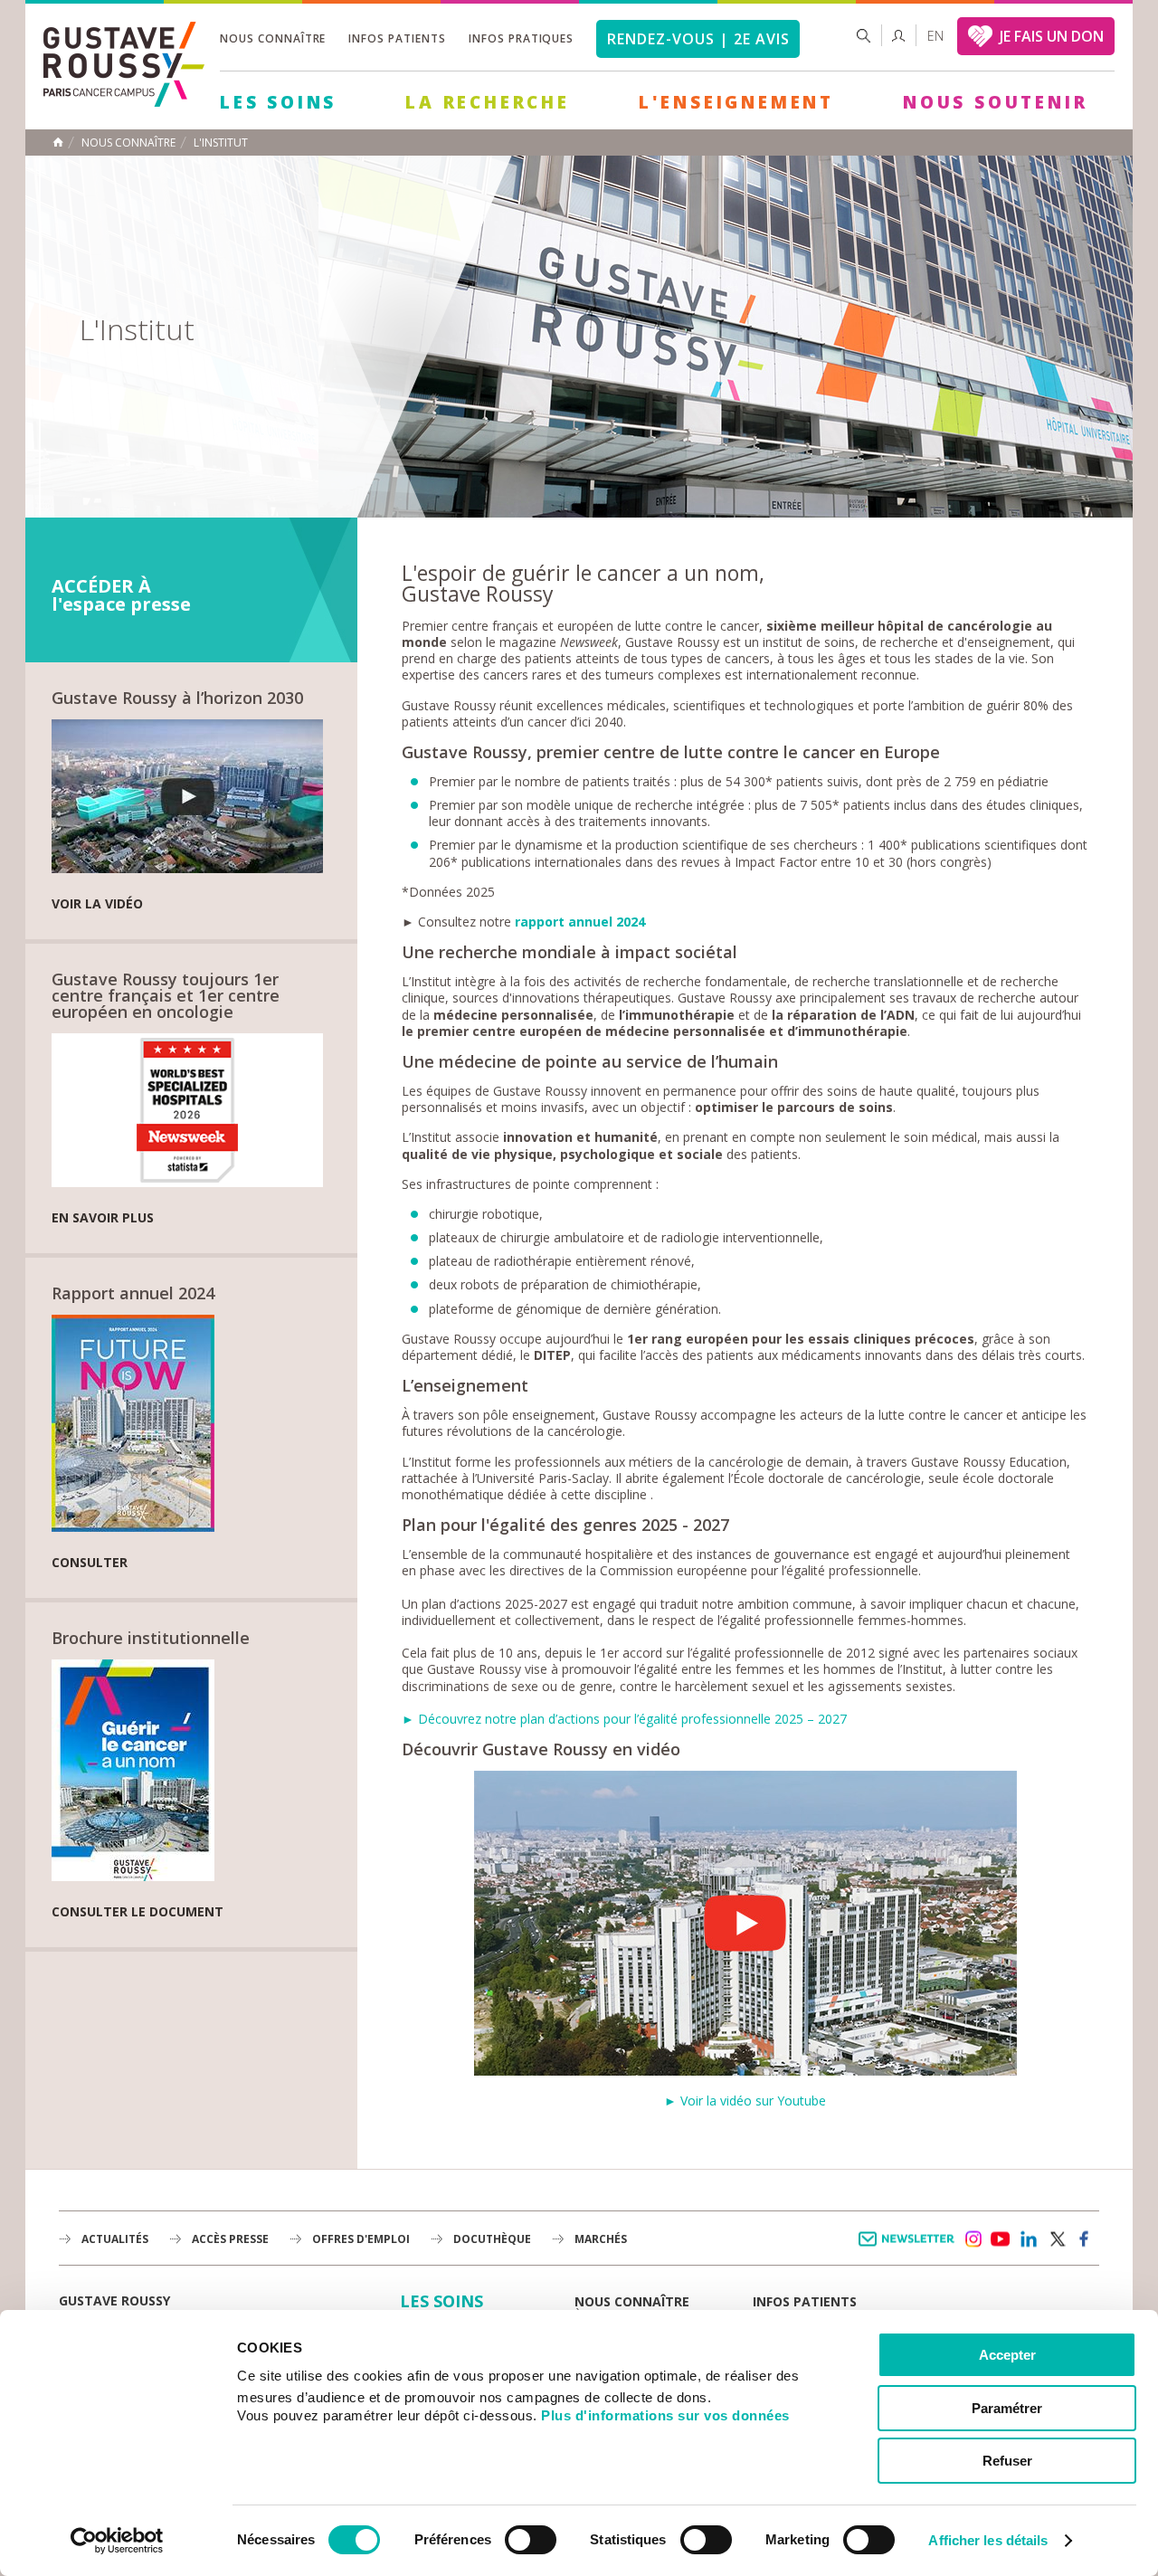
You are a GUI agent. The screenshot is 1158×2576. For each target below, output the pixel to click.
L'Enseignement (736, 102)
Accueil (58, 142)
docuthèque (492, 2239)
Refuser (1007, 2461)
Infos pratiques (521, 38)
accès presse (230, 2239)
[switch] (531, 2540)
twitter (1057, 2239)
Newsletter (910, 2248)
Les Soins (278, 102)
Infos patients (397, 38)
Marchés (601, 2239)
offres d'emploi (361, 2239)
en (935, 36)
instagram (973, 2239)
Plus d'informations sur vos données (665, 2415)
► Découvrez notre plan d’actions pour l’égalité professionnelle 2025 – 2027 (624, 1719)
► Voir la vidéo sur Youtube (745, 2101)
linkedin (1029, 2239)
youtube (1001, 2239)
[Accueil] (124, 102)
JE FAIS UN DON (1052, 36)
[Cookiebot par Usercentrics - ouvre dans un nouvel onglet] (117, 2541)
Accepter (1007, 2355)
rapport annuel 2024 (580, 922)
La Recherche (488, 102)
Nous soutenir (995, 102)
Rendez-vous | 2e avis (698, 39)
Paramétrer (1007, 2408)
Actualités (115, 2239)
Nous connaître (273, 38)
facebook (1085, 2239)
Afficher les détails (988, 2540)
